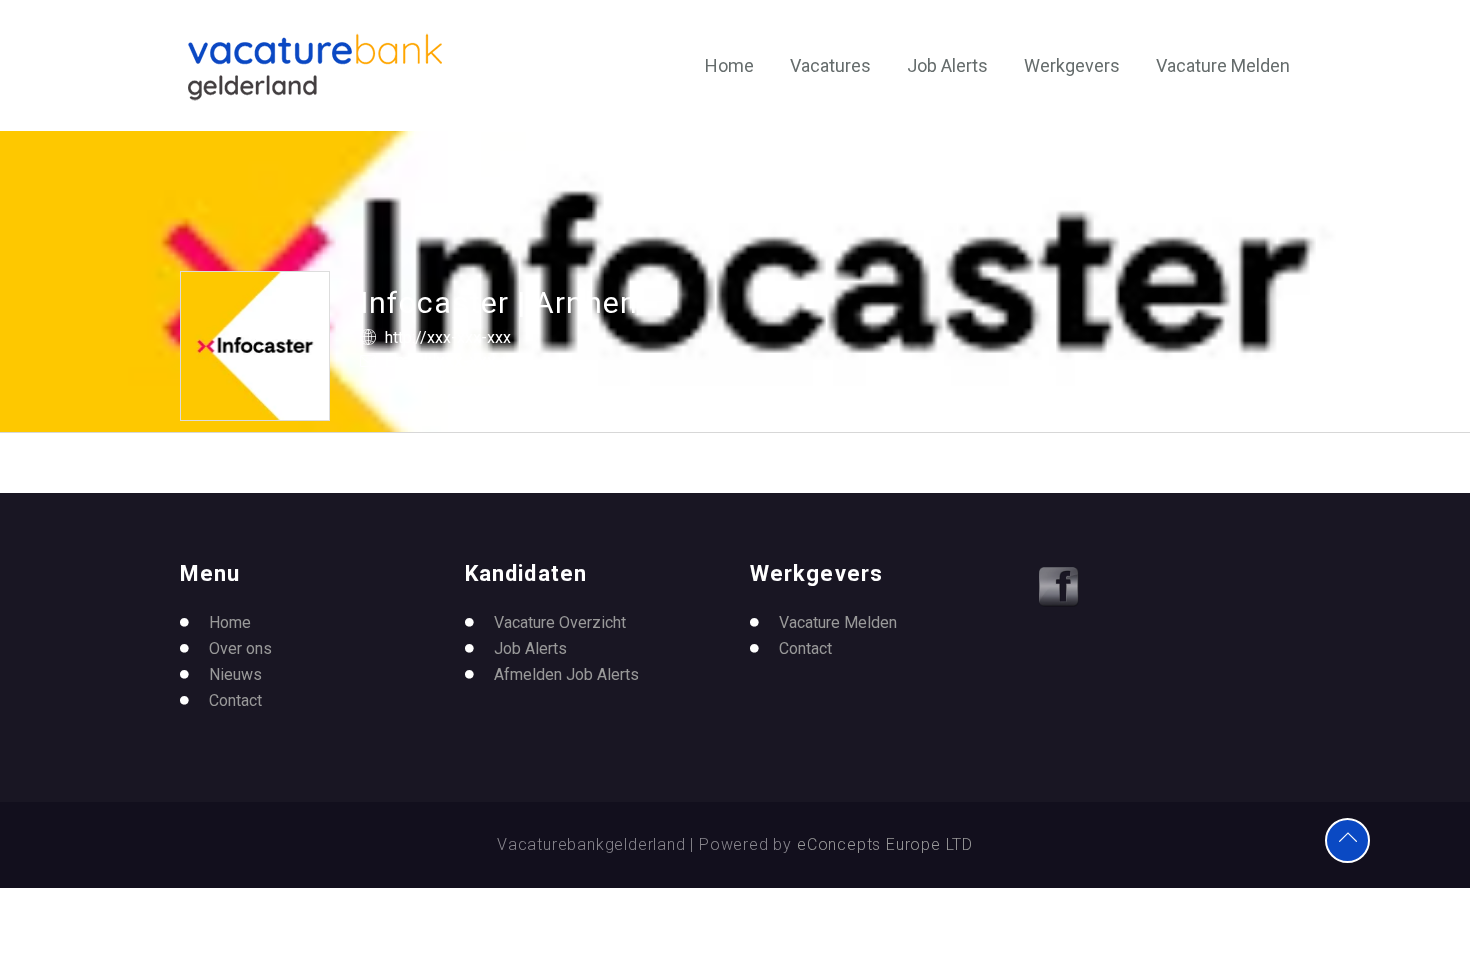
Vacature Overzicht (560, 622)
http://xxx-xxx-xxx (448, 337)
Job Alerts (947, 65)
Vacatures (830, 65)
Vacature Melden (1223, 65)
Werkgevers (1072, 65)
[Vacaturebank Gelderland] (315, 67)
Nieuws (235, 674)
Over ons (240, 648)
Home (729, 65)
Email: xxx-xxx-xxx (457, 360)
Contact (235, 700)
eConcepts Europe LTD (885, 844)
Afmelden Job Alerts (566, 674)
